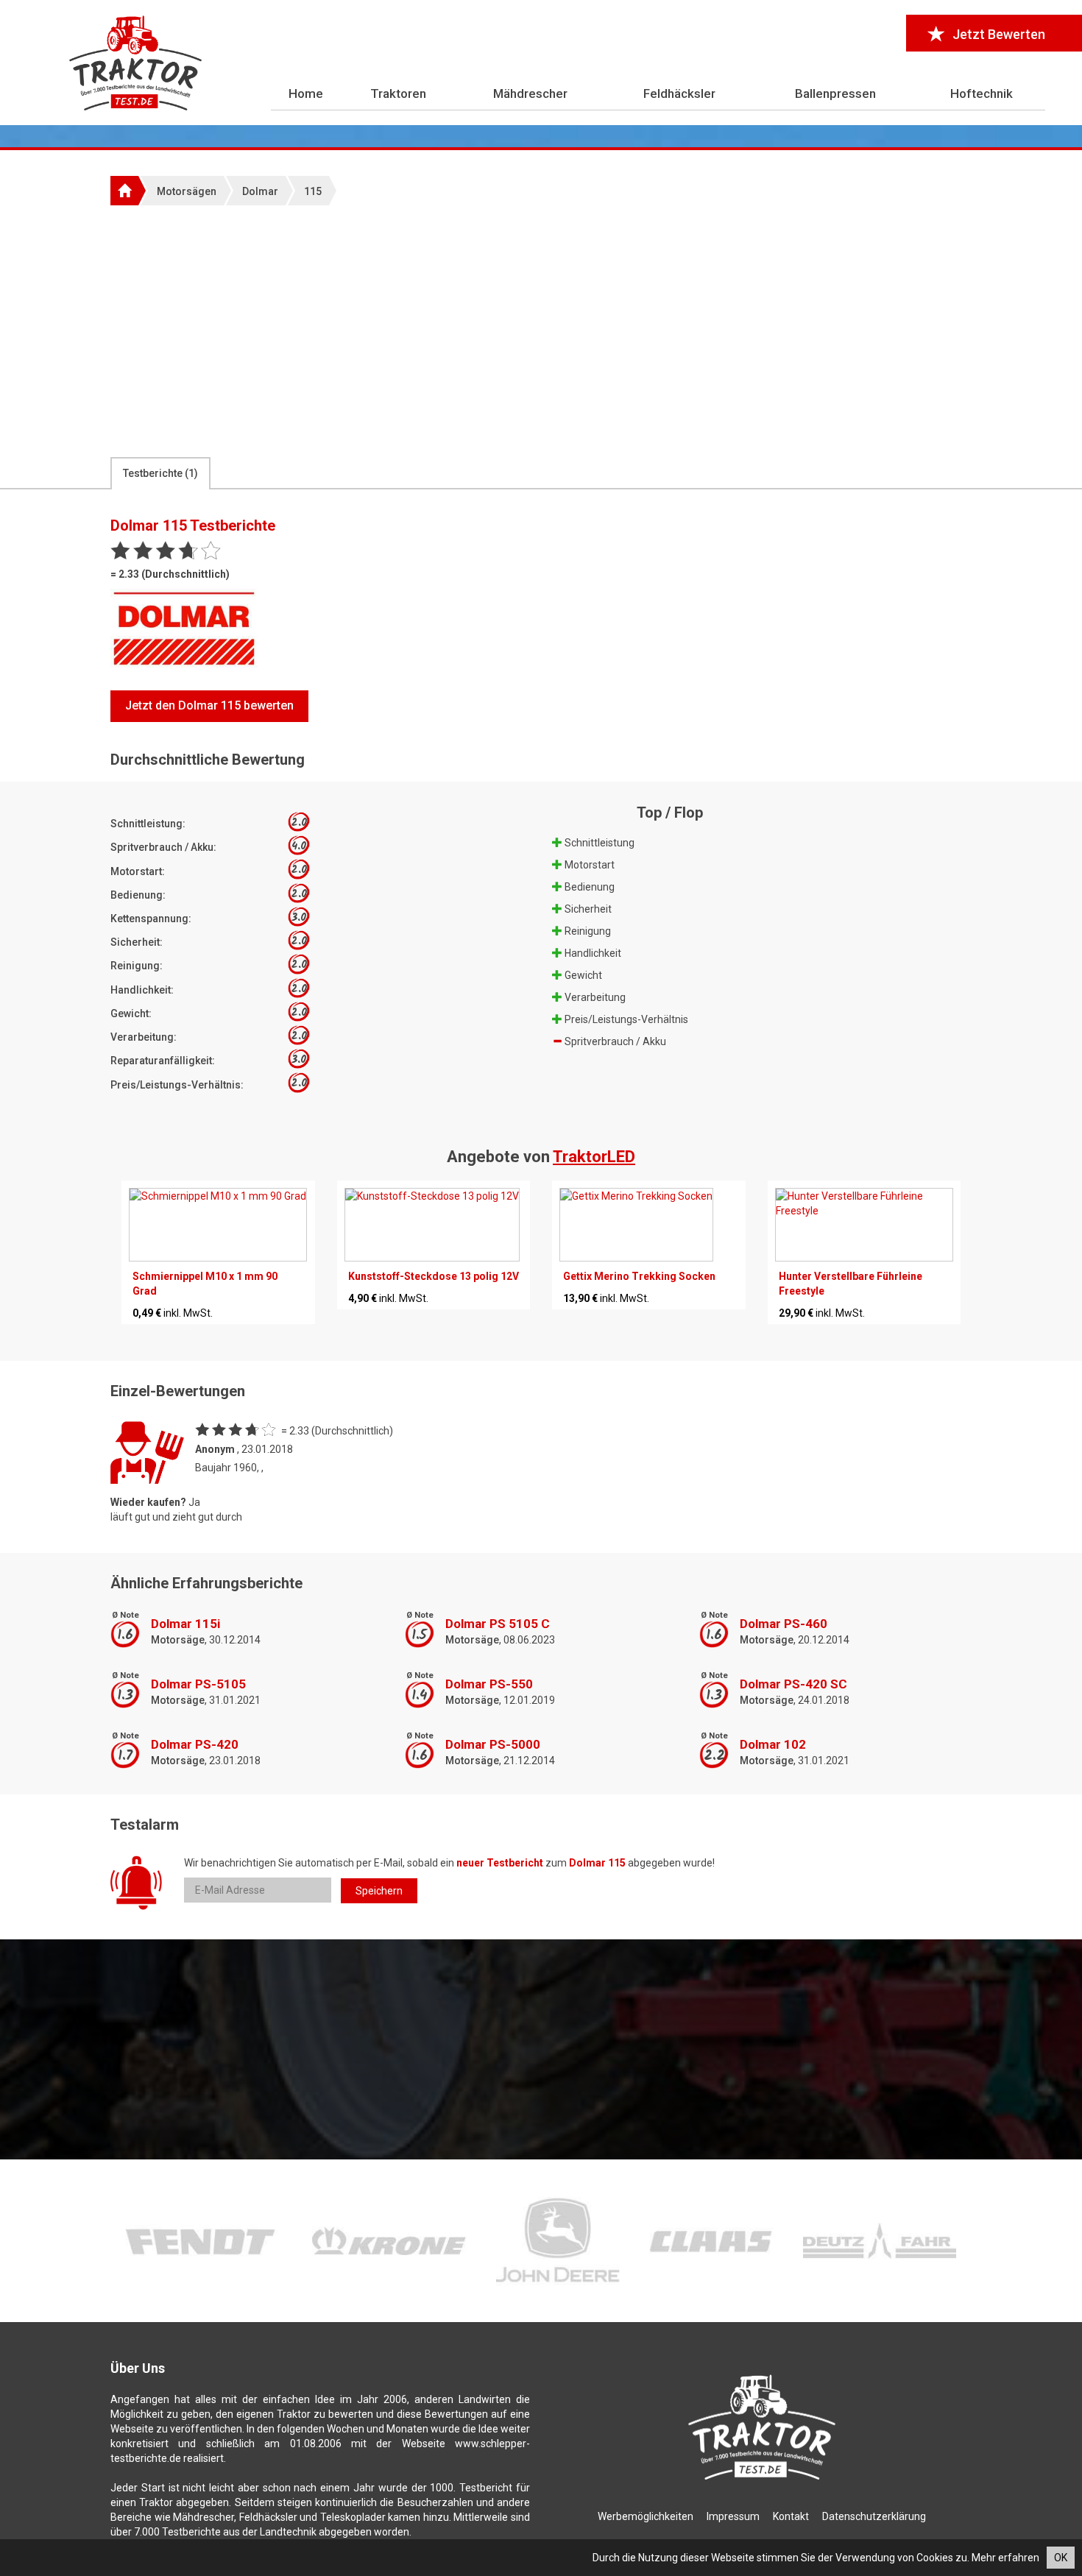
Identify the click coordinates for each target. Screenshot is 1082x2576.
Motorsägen (187, 191)
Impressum (733, 2516)
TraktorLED (594, 1157)
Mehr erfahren (1005, 2558)
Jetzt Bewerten (999, 34)
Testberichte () (160, 473)
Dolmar (260, 191)
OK (1061, 2558)
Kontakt (791, 2516)
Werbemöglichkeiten (646, 2516)
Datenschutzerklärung (874, 2516)
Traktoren (398, 93)
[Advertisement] (541, 330)
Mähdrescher (530, 93)
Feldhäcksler (679, 93)
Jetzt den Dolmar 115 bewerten (209, 705)
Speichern (379, 1891)
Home (306, 93)
